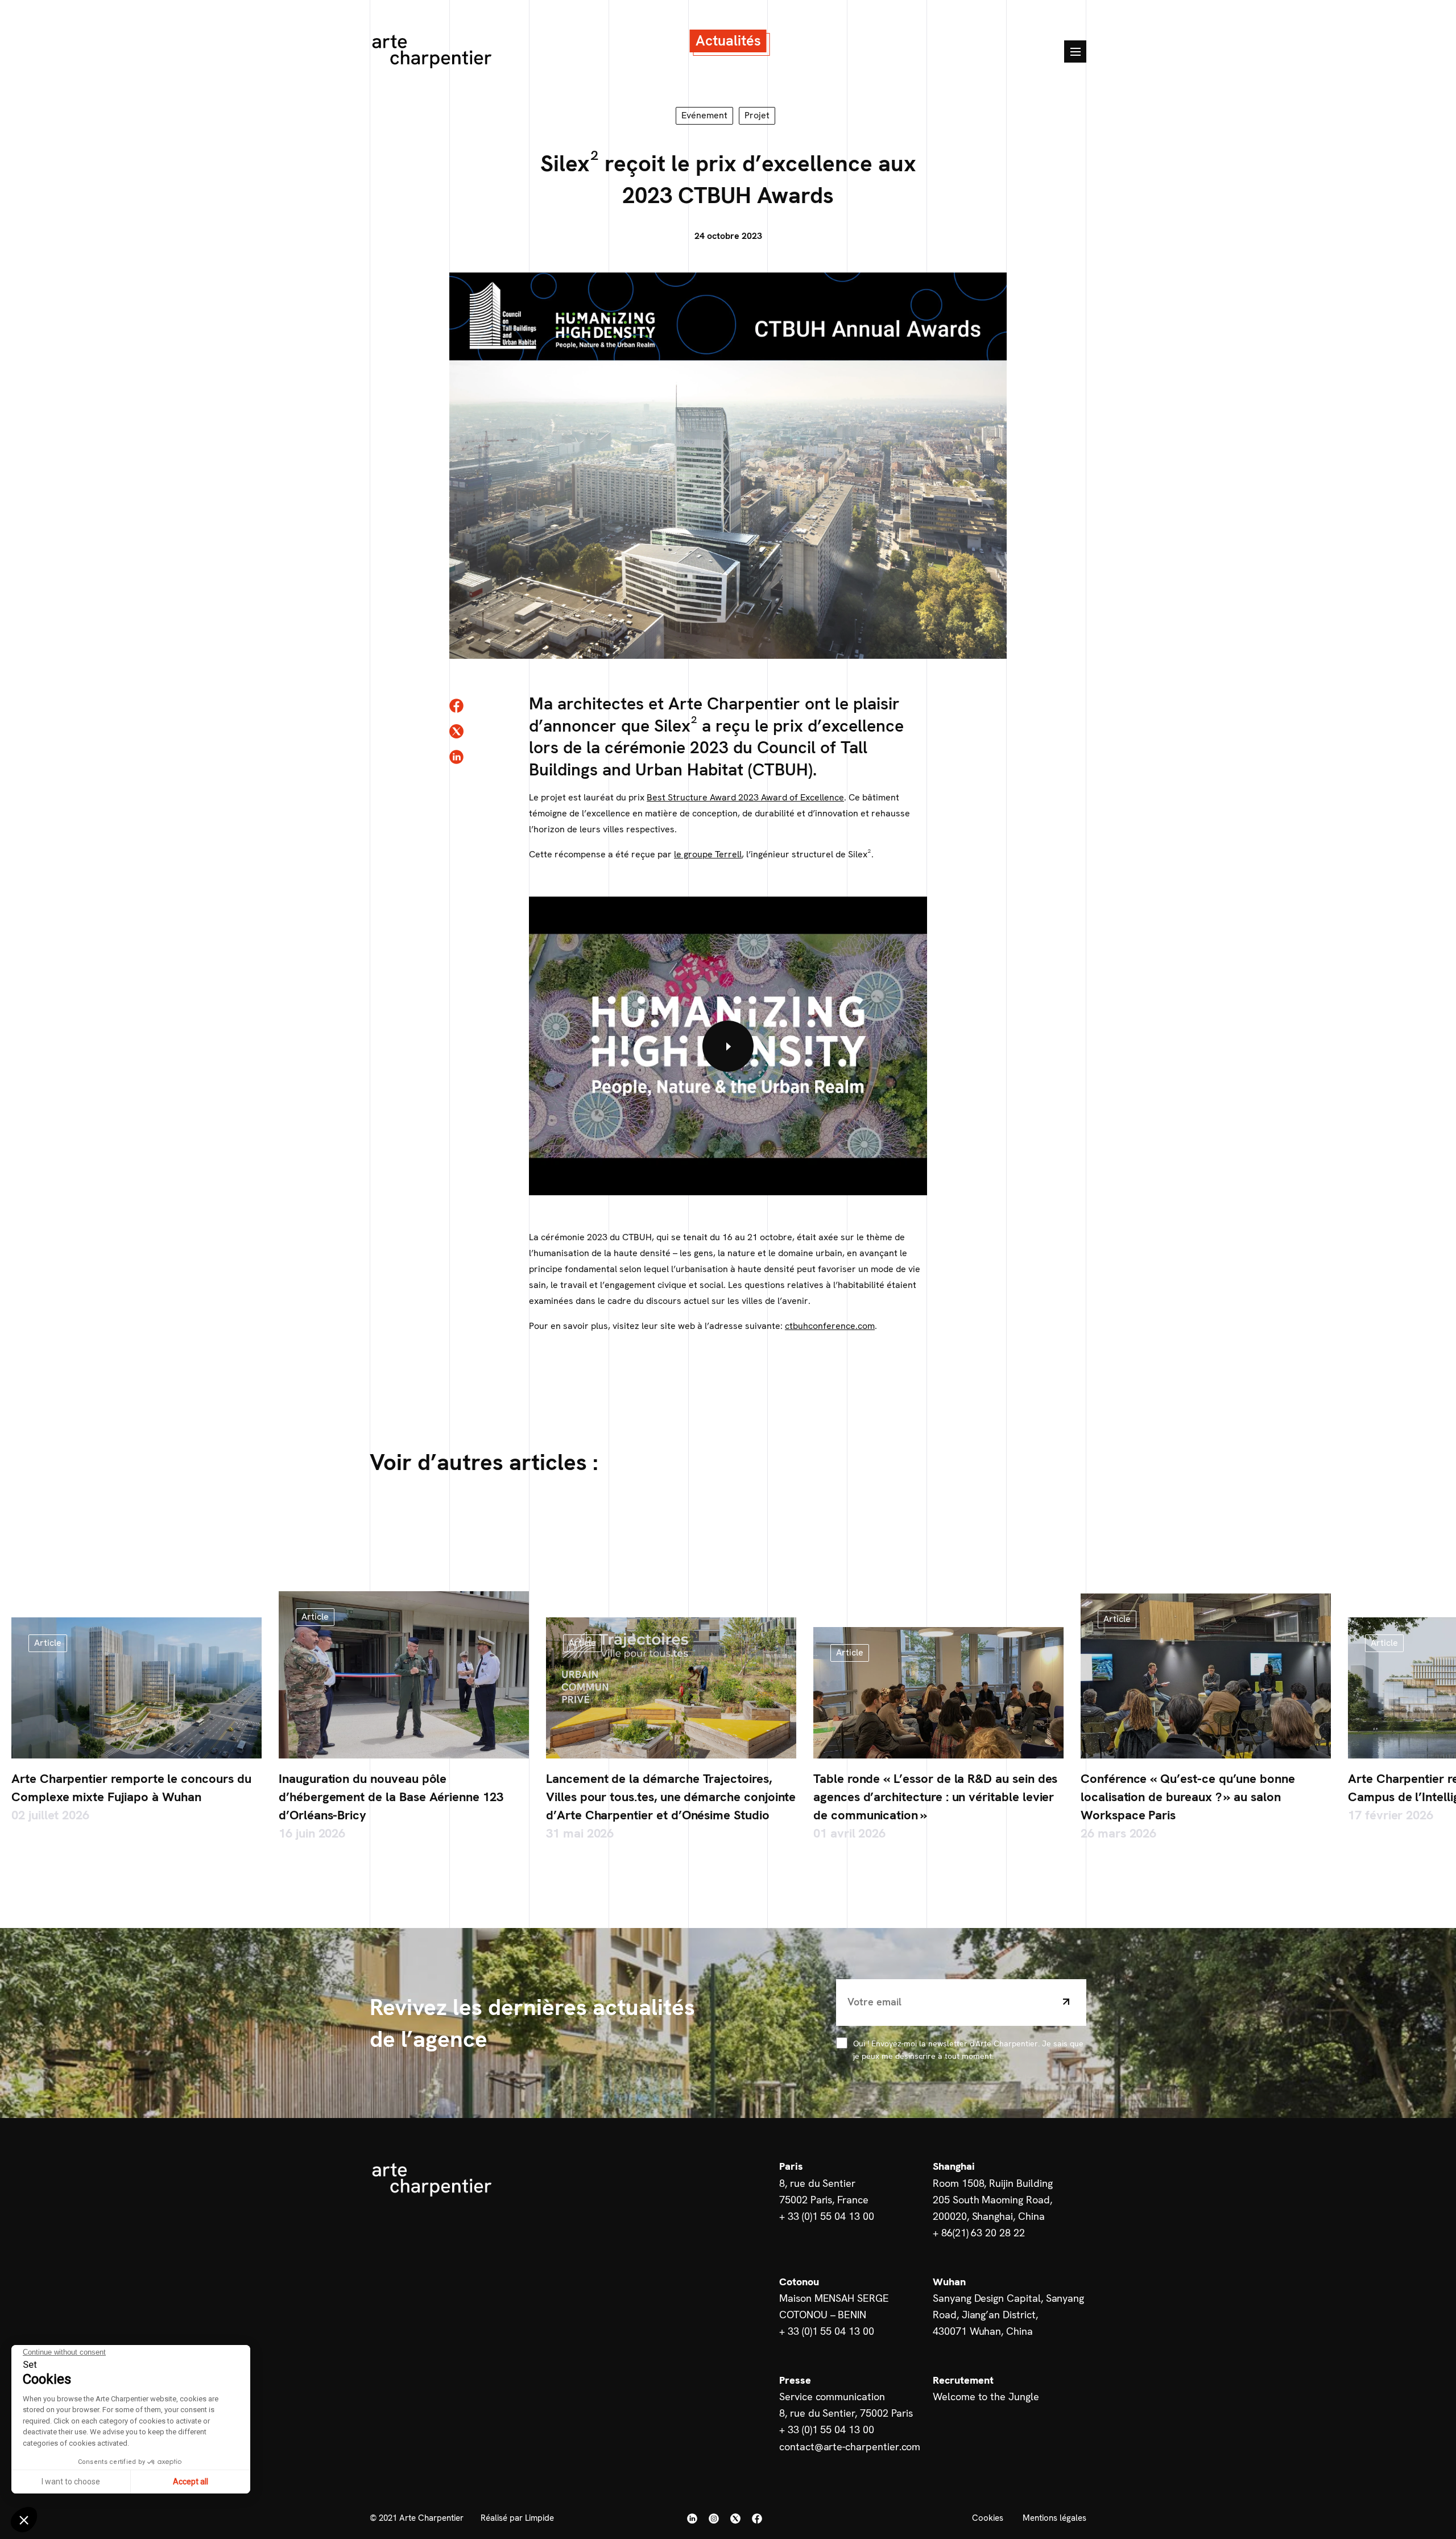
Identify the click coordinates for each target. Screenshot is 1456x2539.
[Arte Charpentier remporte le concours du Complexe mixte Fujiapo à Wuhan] (136, 1688)
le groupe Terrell (708, 854)
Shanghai (954, 2166)
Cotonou (799, 2282)
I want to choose (71, 2482)
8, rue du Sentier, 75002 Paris (846, 2413)
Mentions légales (1054, 2518)
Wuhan (949, 2282)
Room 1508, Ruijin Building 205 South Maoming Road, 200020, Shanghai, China (992, 2200)
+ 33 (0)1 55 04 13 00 (827, 2216)
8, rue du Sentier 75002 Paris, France (824, 2191)
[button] (24, 2520)
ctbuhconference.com (830, 1326)
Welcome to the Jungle (986, 2396)
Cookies (988, 2518)
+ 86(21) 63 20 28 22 (979, 2233)
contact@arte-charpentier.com (850, 2447)
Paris (791, 2166)
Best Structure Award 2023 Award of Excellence (745, 797)
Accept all (191, 2482)
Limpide (539, 2518)
